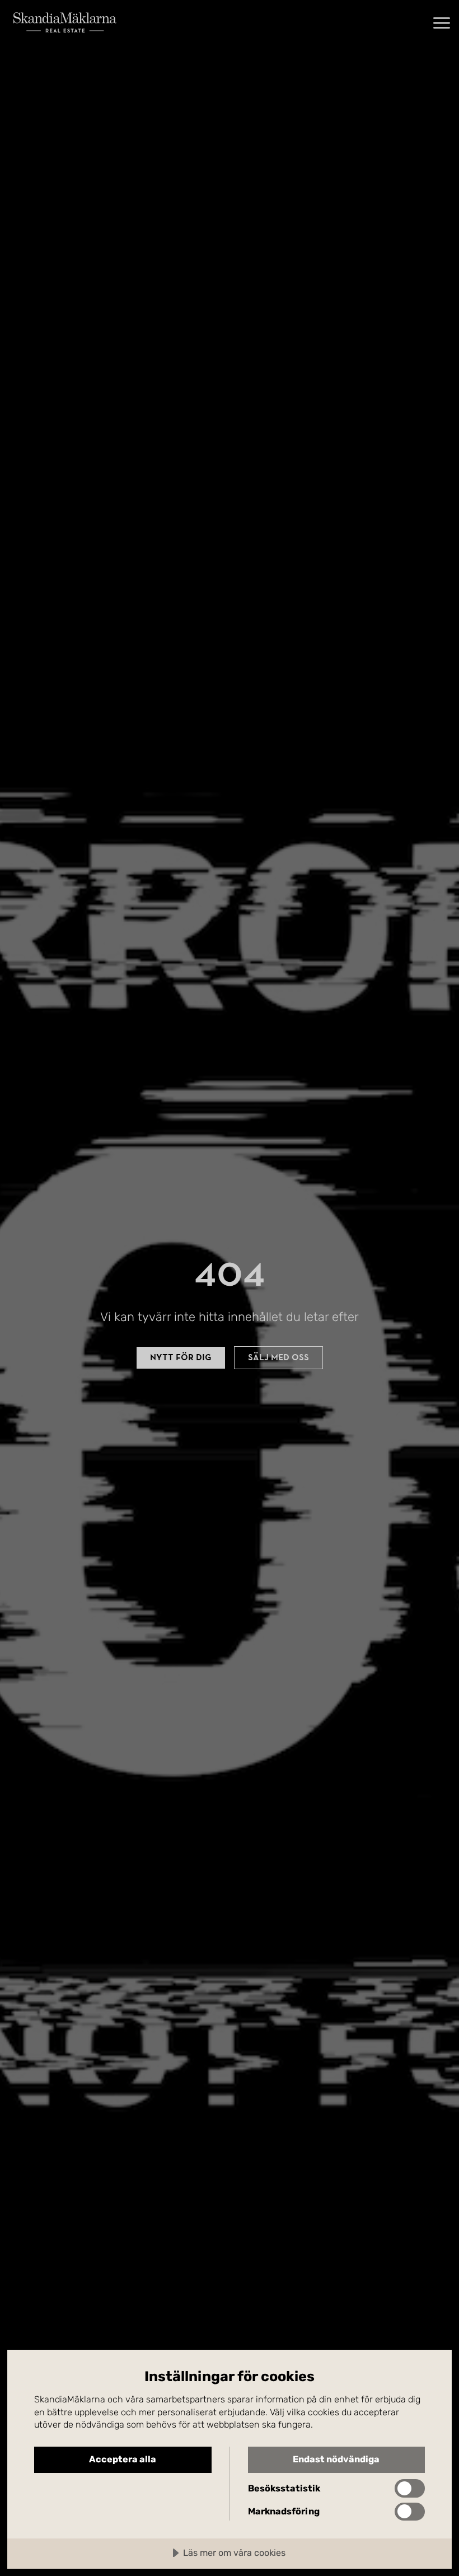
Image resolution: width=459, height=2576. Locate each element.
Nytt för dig (181, 1357)
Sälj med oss (278, 1357)
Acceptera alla (123, 2459)
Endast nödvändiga (336, 2459)
